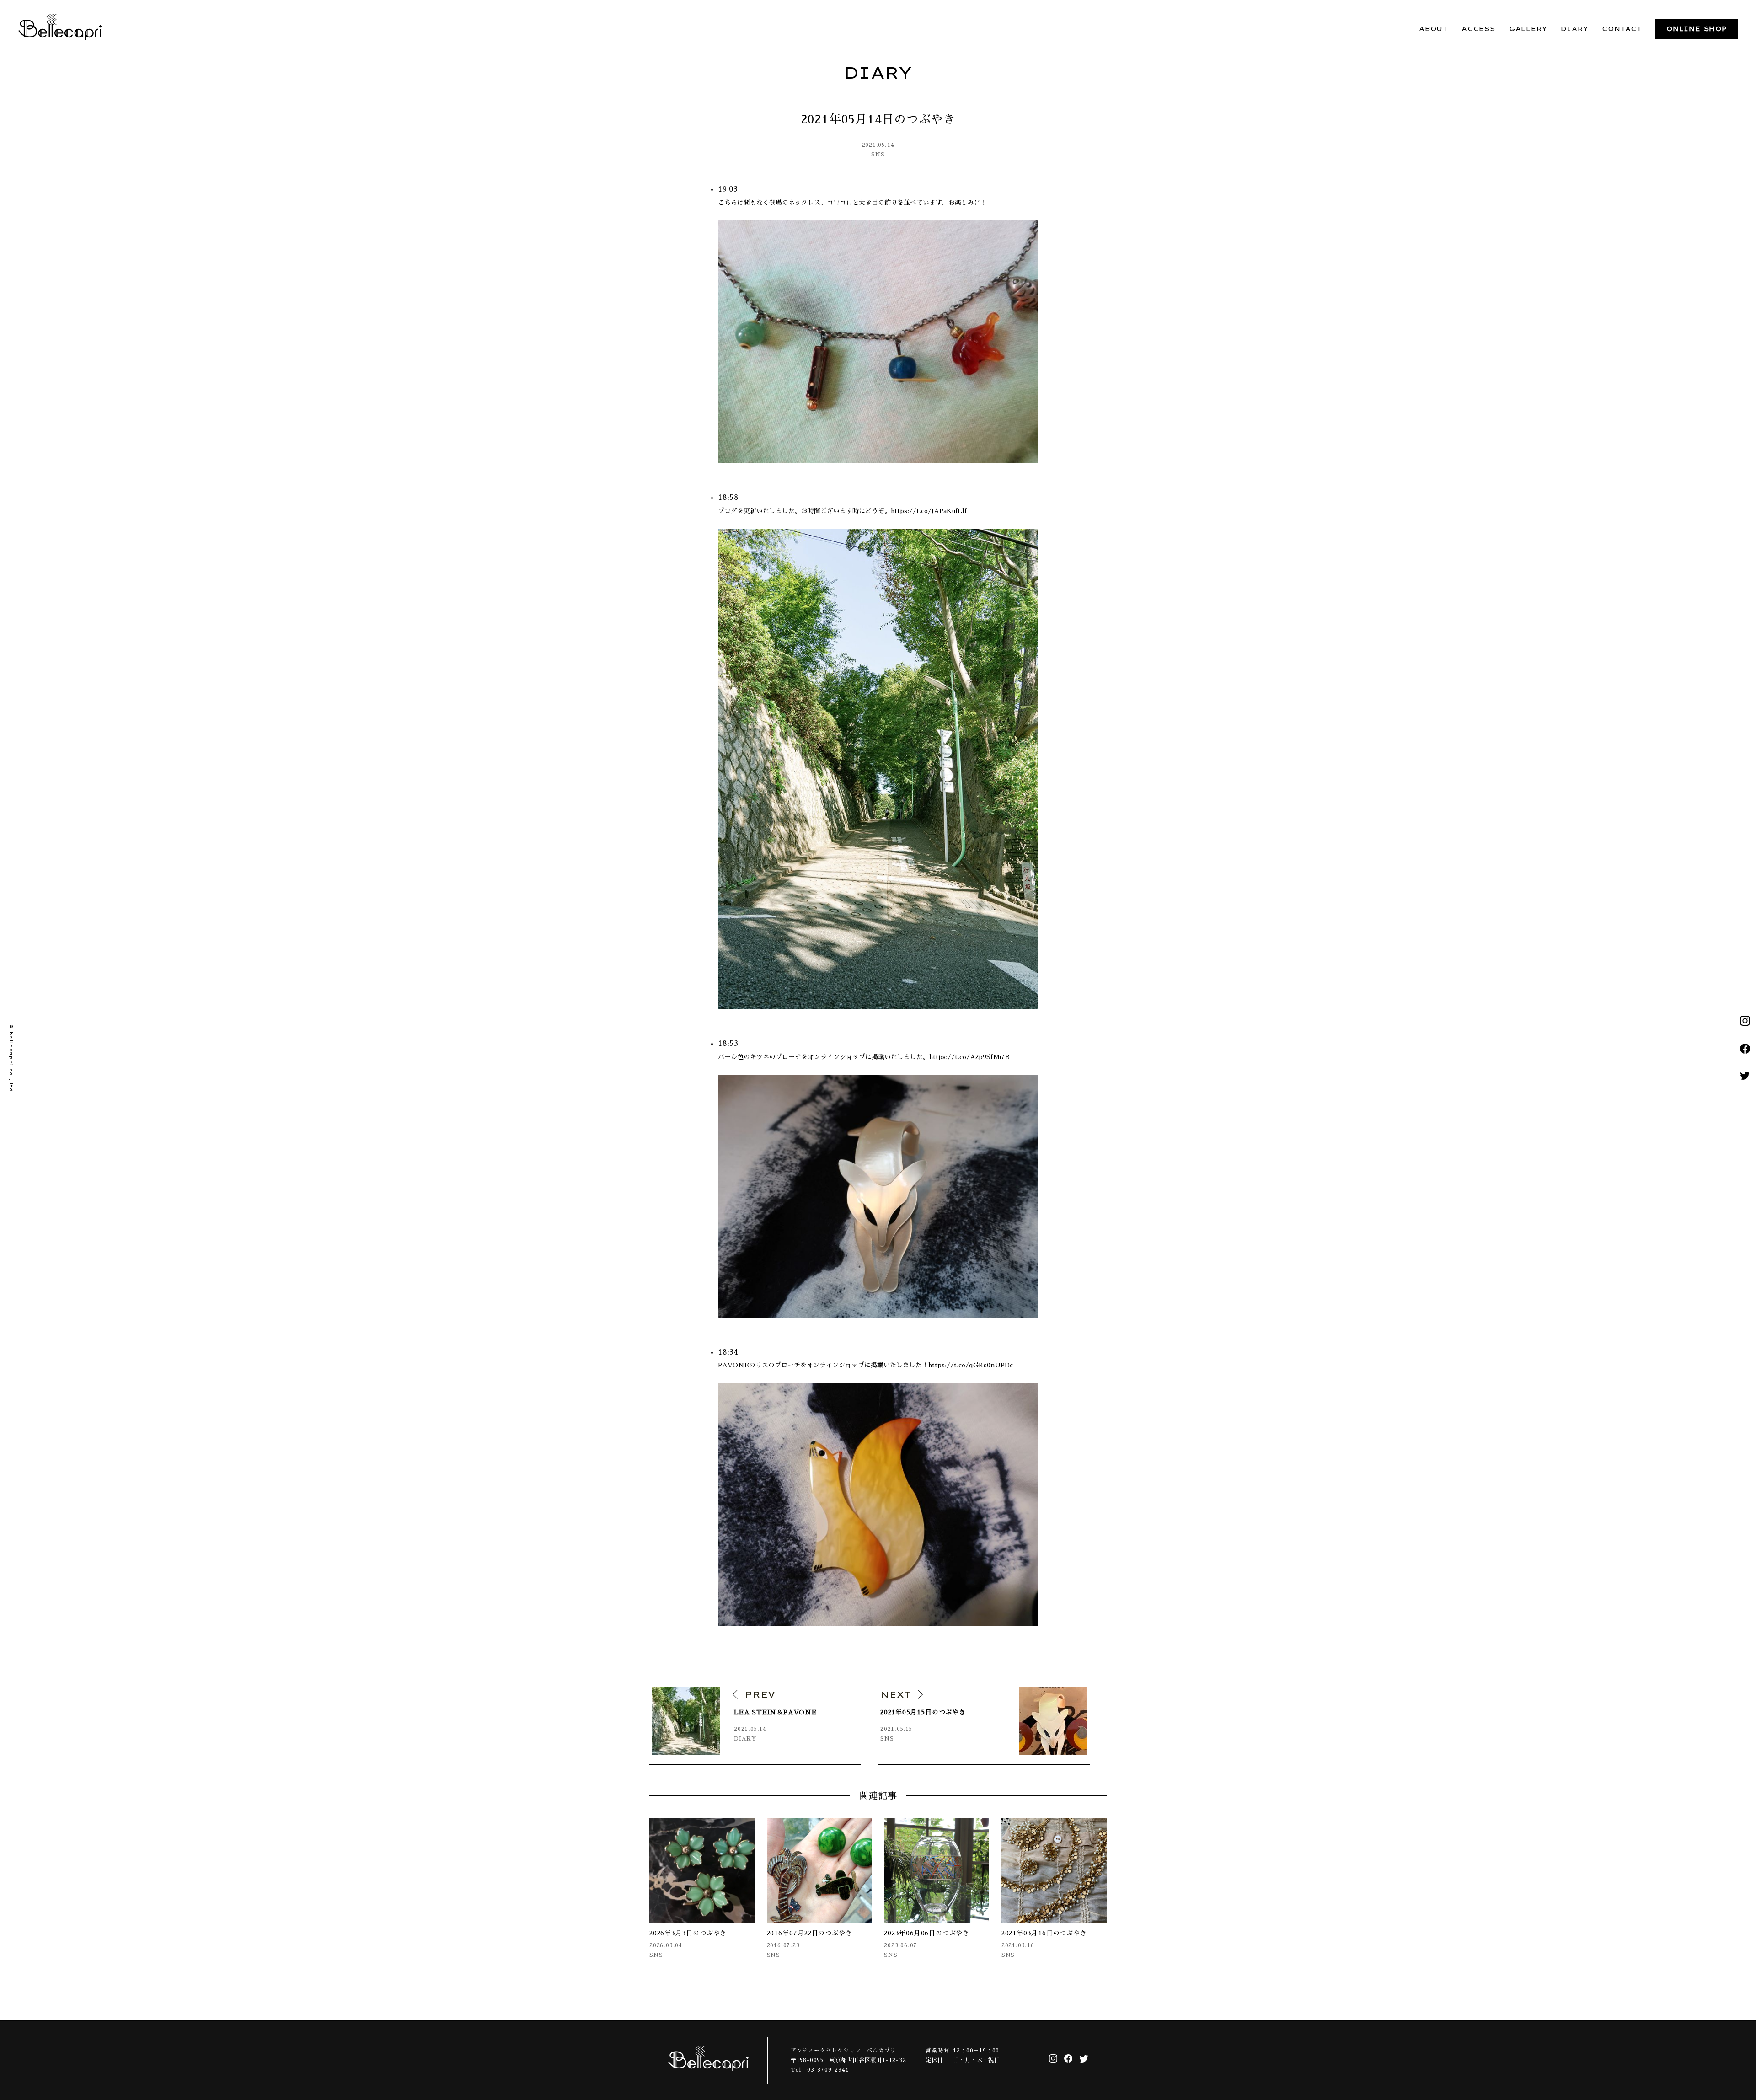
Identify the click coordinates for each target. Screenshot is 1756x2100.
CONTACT (1622, 29)
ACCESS (1478, 29)
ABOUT (1433, 29)
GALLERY (1528, 29)
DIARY (1574, 29)
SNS (878, 155)
